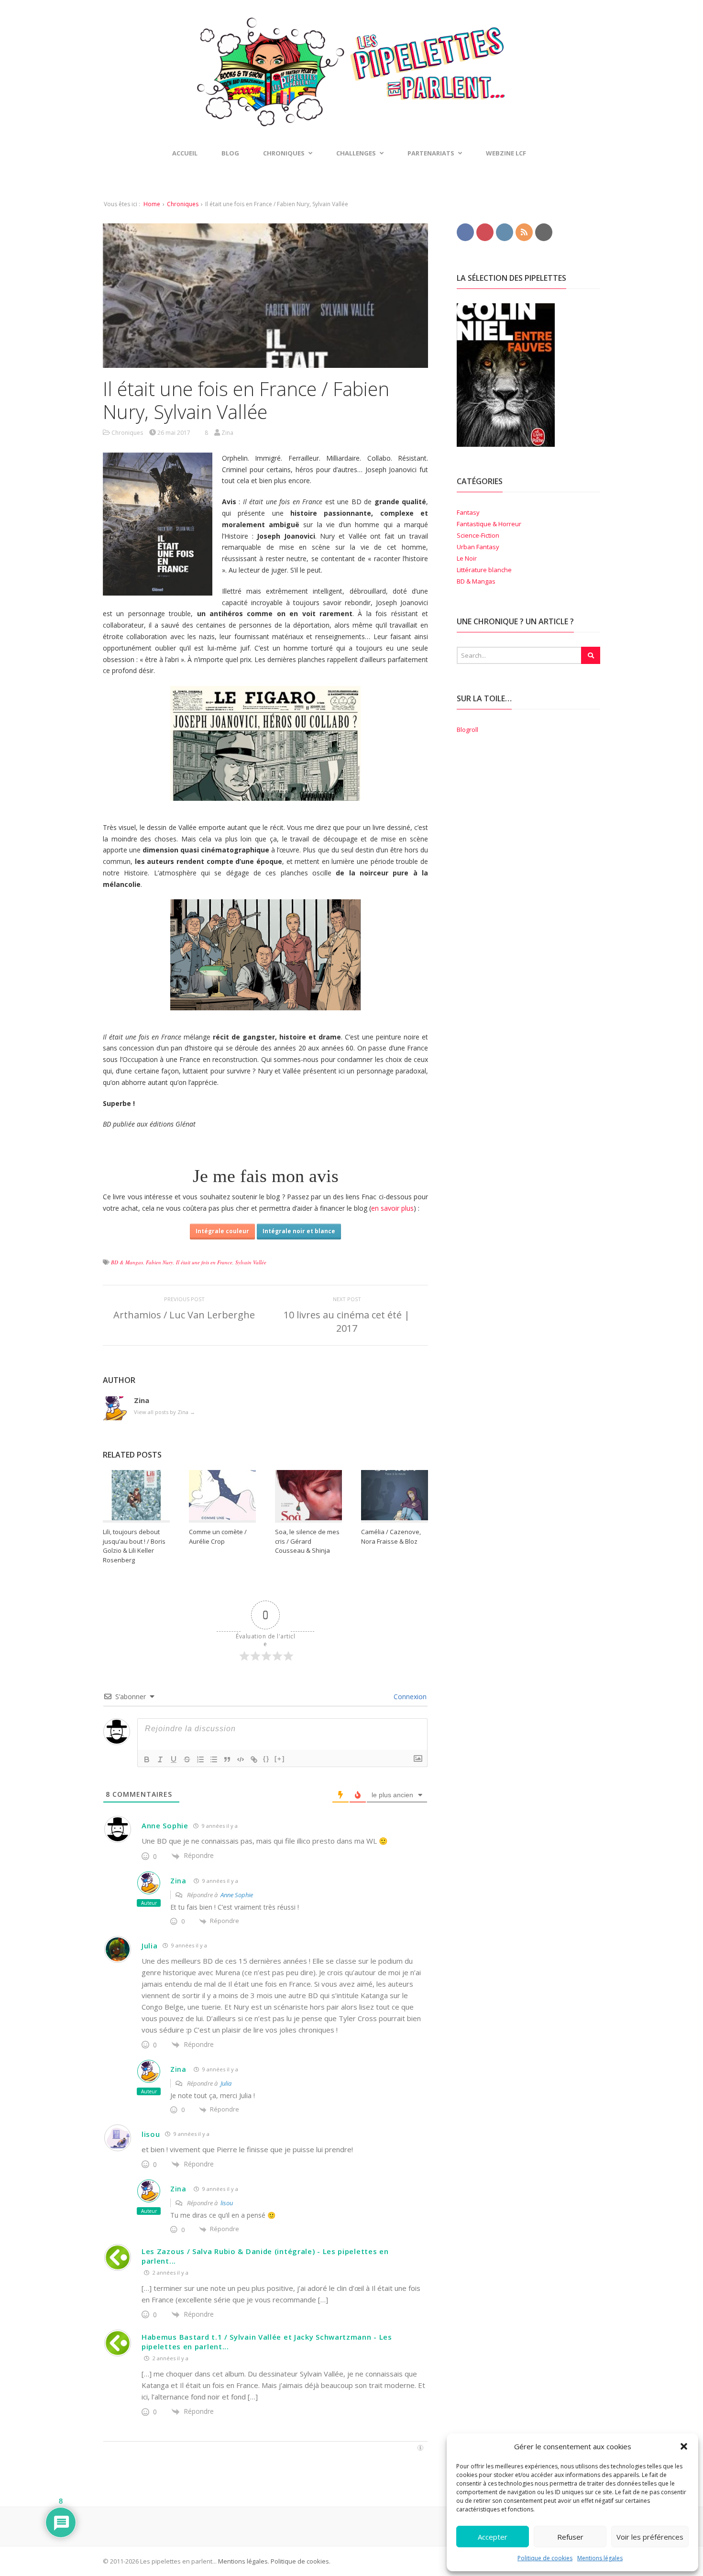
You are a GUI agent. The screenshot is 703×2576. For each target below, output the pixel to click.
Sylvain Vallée (251, 1262)
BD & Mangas (127, 1262)
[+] (280, 1759)
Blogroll (467, 730)
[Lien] (254, 1759)
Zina (178, 1881)
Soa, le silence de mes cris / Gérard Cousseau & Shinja (307, 1541)
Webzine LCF (506, 153)
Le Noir (467, 558)
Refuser (570, 2537)
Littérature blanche (484, 570)
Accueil (185, 153)
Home (152, 204)
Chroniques (183, 204)
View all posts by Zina (165, 1412)
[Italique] (160, 1759)
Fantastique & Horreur (489, 524)
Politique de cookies (545, 2558)
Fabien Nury (159, 1262)
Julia (150, 1946)
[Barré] (187, 1759)
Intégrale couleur (222, 1231)
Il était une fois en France (204, 1262)
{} (266, 1759)
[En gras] (147, 1759)
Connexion (409, 1697)
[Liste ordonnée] (200, 1759)
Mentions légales (600, 2558)
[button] (684, 2446)
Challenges (356, 153)
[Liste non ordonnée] (214, 1759)
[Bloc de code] (241, 1759)
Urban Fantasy (478, 547)
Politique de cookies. (300, 2561)
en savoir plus (392, 1208)
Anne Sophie (165, 1825)
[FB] (465, 232)
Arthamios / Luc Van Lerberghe (184, 1315)
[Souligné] (174, 1759)
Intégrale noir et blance (299, 1231)
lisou (151, 2134)
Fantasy (468, 512)
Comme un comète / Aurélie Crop (218, 1537)
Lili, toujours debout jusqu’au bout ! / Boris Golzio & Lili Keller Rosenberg (134, 1546)
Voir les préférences (650, 2537)
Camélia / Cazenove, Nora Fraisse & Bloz (391, 1537)
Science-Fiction (478, 535)
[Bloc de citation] (227, 1759)
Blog (230, 153)
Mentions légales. (244, 2561)
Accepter (493, 2537)
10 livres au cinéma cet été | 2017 (347, 1321)
